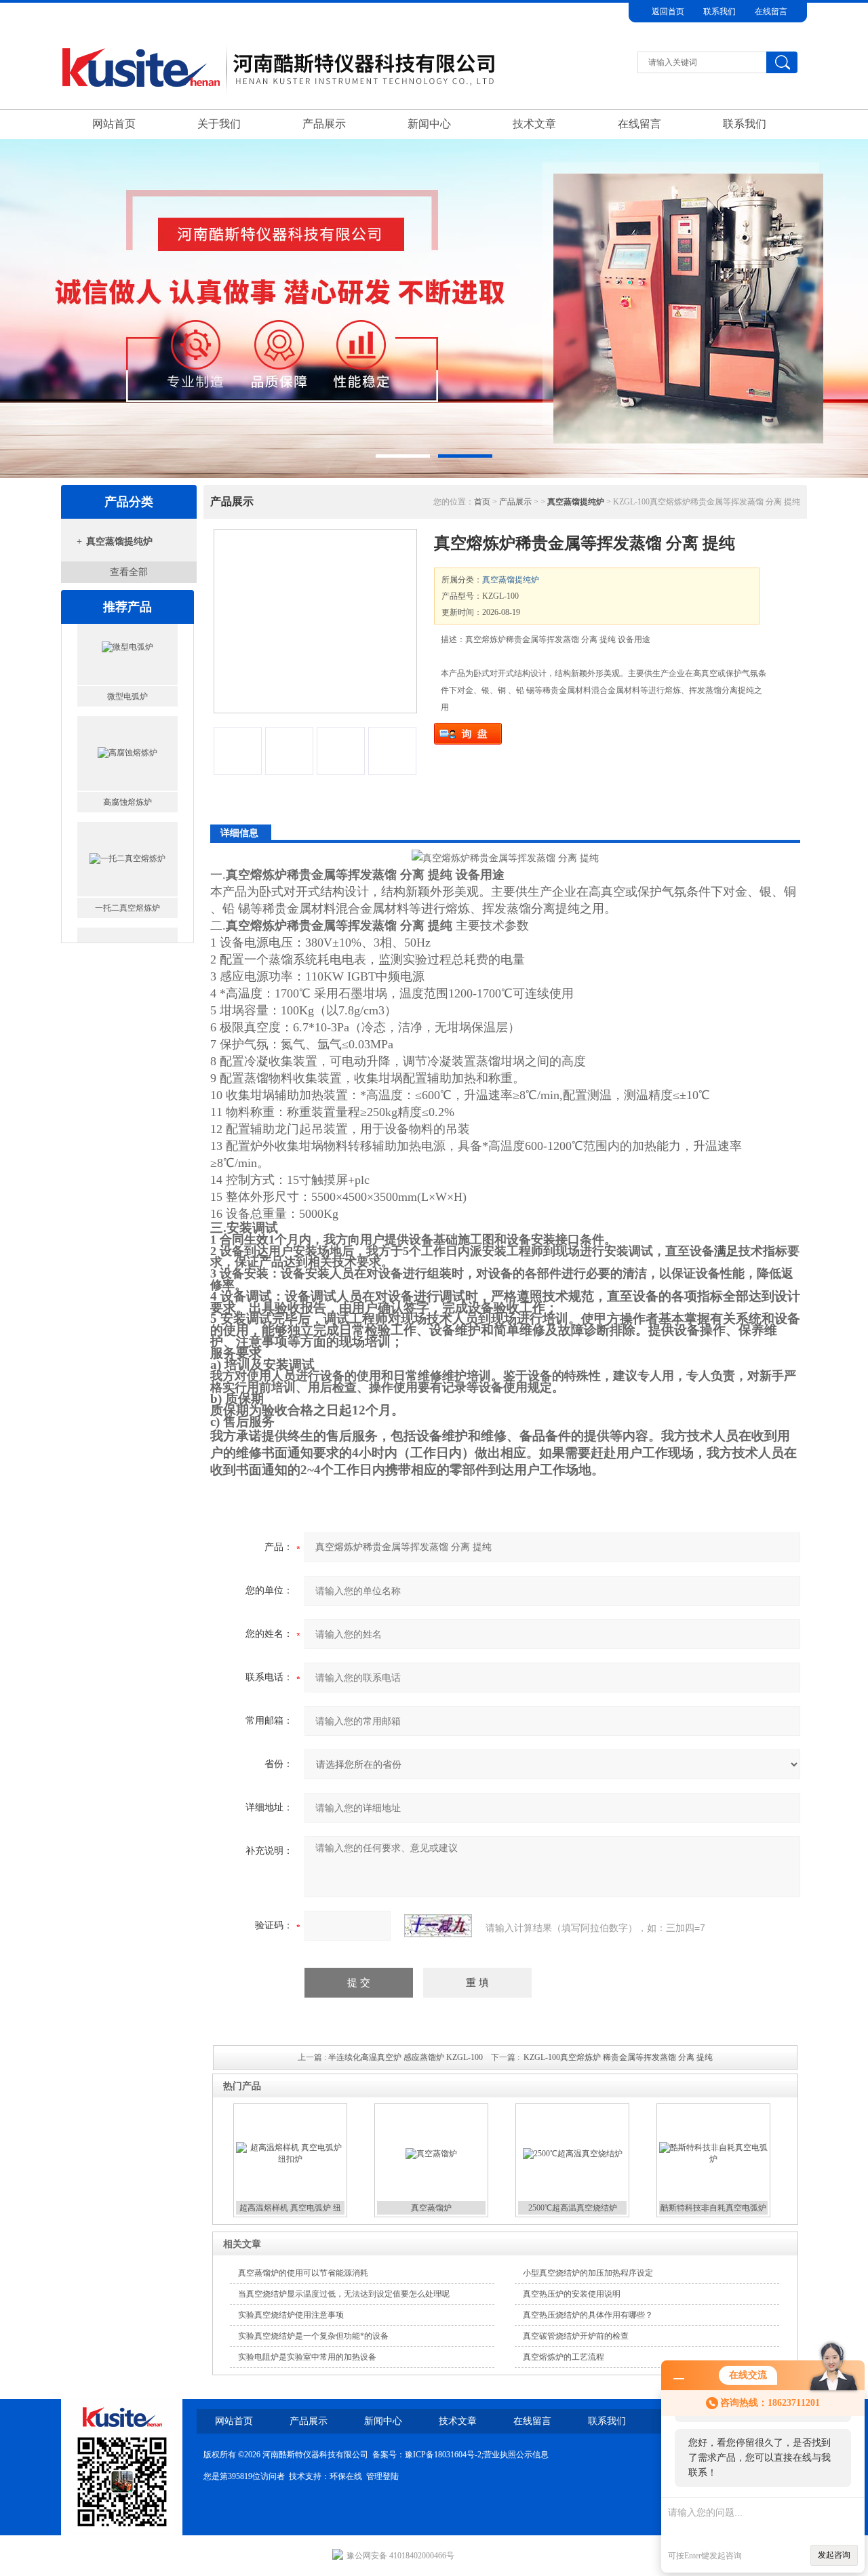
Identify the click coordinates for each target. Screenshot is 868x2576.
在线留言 (771, 12)
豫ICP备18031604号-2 (443, 2455)
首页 (482, 502)
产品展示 (324, 124)
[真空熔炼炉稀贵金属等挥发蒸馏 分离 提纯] (315, 621)
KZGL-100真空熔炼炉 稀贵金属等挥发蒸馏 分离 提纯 (618, 2057)
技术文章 (534, 124)
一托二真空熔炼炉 (127, 823)
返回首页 (668, 12)
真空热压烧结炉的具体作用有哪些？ (588, 2315)
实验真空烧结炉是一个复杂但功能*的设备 (313, 2336)
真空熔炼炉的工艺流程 (564, 2357)
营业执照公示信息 (516, 2455)
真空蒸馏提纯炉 (119, 541)
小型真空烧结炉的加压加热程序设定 (588, 2273)
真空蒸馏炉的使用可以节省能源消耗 (303, 2273)
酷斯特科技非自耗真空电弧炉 (713, 2208)
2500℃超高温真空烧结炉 (573, 2208)
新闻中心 (429, 124)
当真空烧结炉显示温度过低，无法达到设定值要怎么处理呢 (344, 2294)
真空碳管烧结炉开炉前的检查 (576, 2336)
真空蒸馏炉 (431, 2208)
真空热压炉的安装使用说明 (572, 2294)
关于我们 (219, 124)
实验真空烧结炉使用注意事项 (291, 2315)
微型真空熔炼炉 (127, 929)
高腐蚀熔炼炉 (127, 717)
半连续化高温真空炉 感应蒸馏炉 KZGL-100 (406, 2057)
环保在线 (346, 2476)
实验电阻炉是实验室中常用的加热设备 (307, 2357)
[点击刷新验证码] (438, 1926)
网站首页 (114, 124)
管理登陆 (382, 2476)
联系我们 (719, 12)
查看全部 (129, 572)
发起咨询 (834, 2555)
